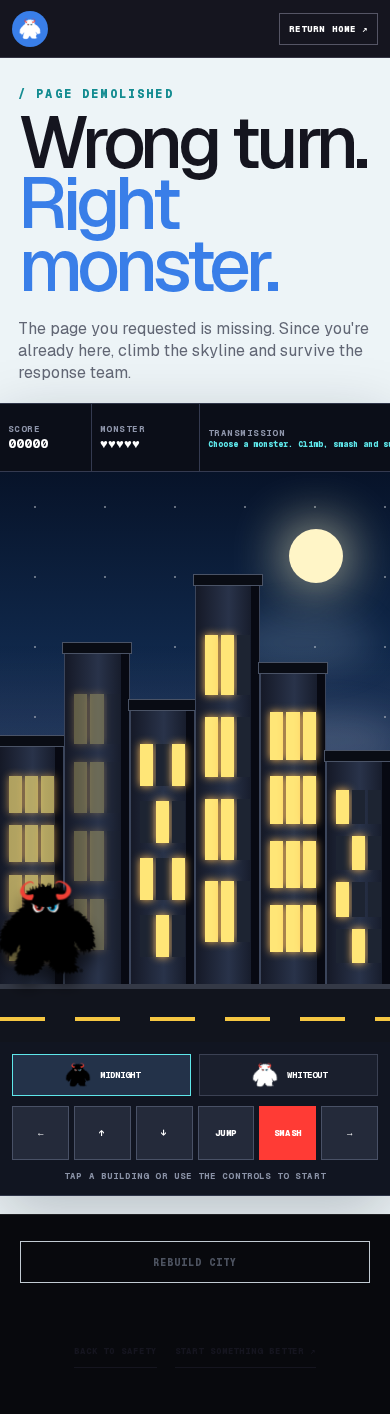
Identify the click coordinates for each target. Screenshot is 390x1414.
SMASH (288, 1133)
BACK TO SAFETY (115, 1351)
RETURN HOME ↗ (328, 29)
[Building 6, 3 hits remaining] (358, 876)
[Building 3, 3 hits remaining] (162, 851)
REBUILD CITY (195, 1262)
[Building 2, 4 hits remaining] (96, 822)
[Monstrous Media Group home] (30, 29)
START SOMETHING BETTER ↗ (246, 1351)
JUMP (226, 1133)
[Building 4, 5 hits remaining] (227, 788)
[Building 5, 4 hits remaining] (292, 832)
